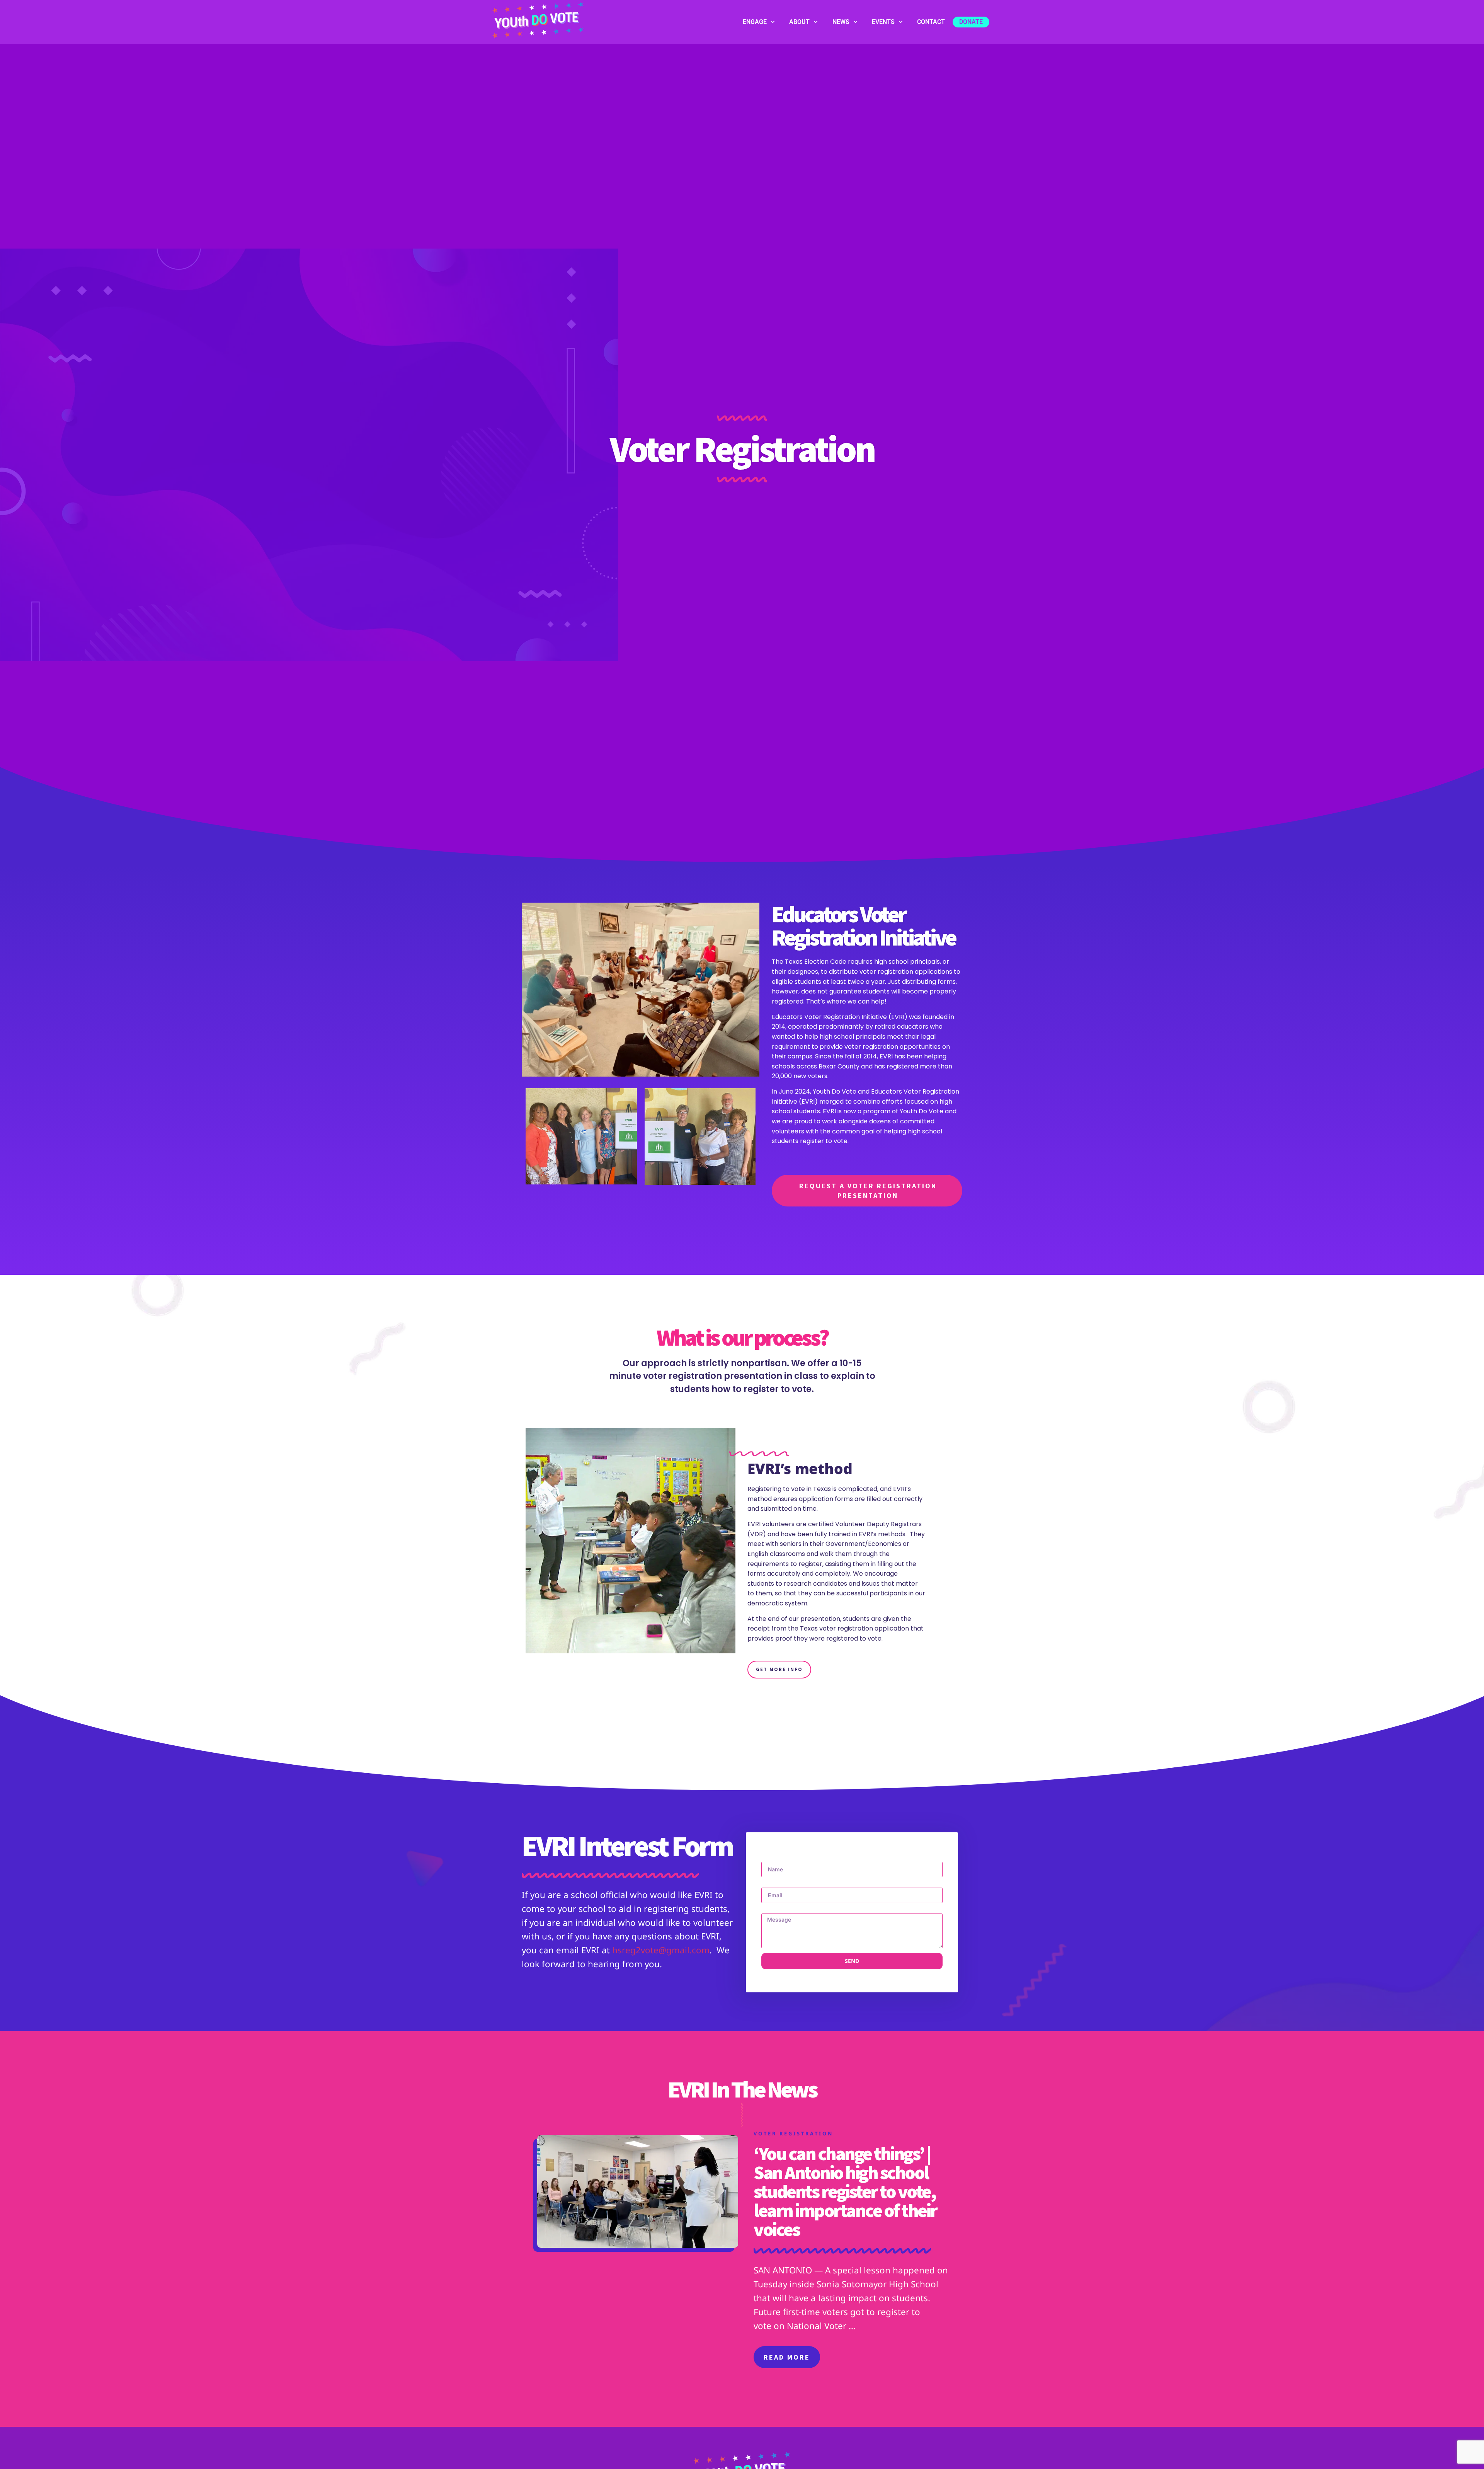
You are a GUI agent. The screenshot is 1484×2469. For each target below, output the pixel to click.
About (799, 22)
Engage (755, 22)
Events (883, 22)
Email (769, 1885)
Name (770, 1859)
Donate (971, 22)
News (841, 22)
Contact (931, 22)
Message (774, 1910)
